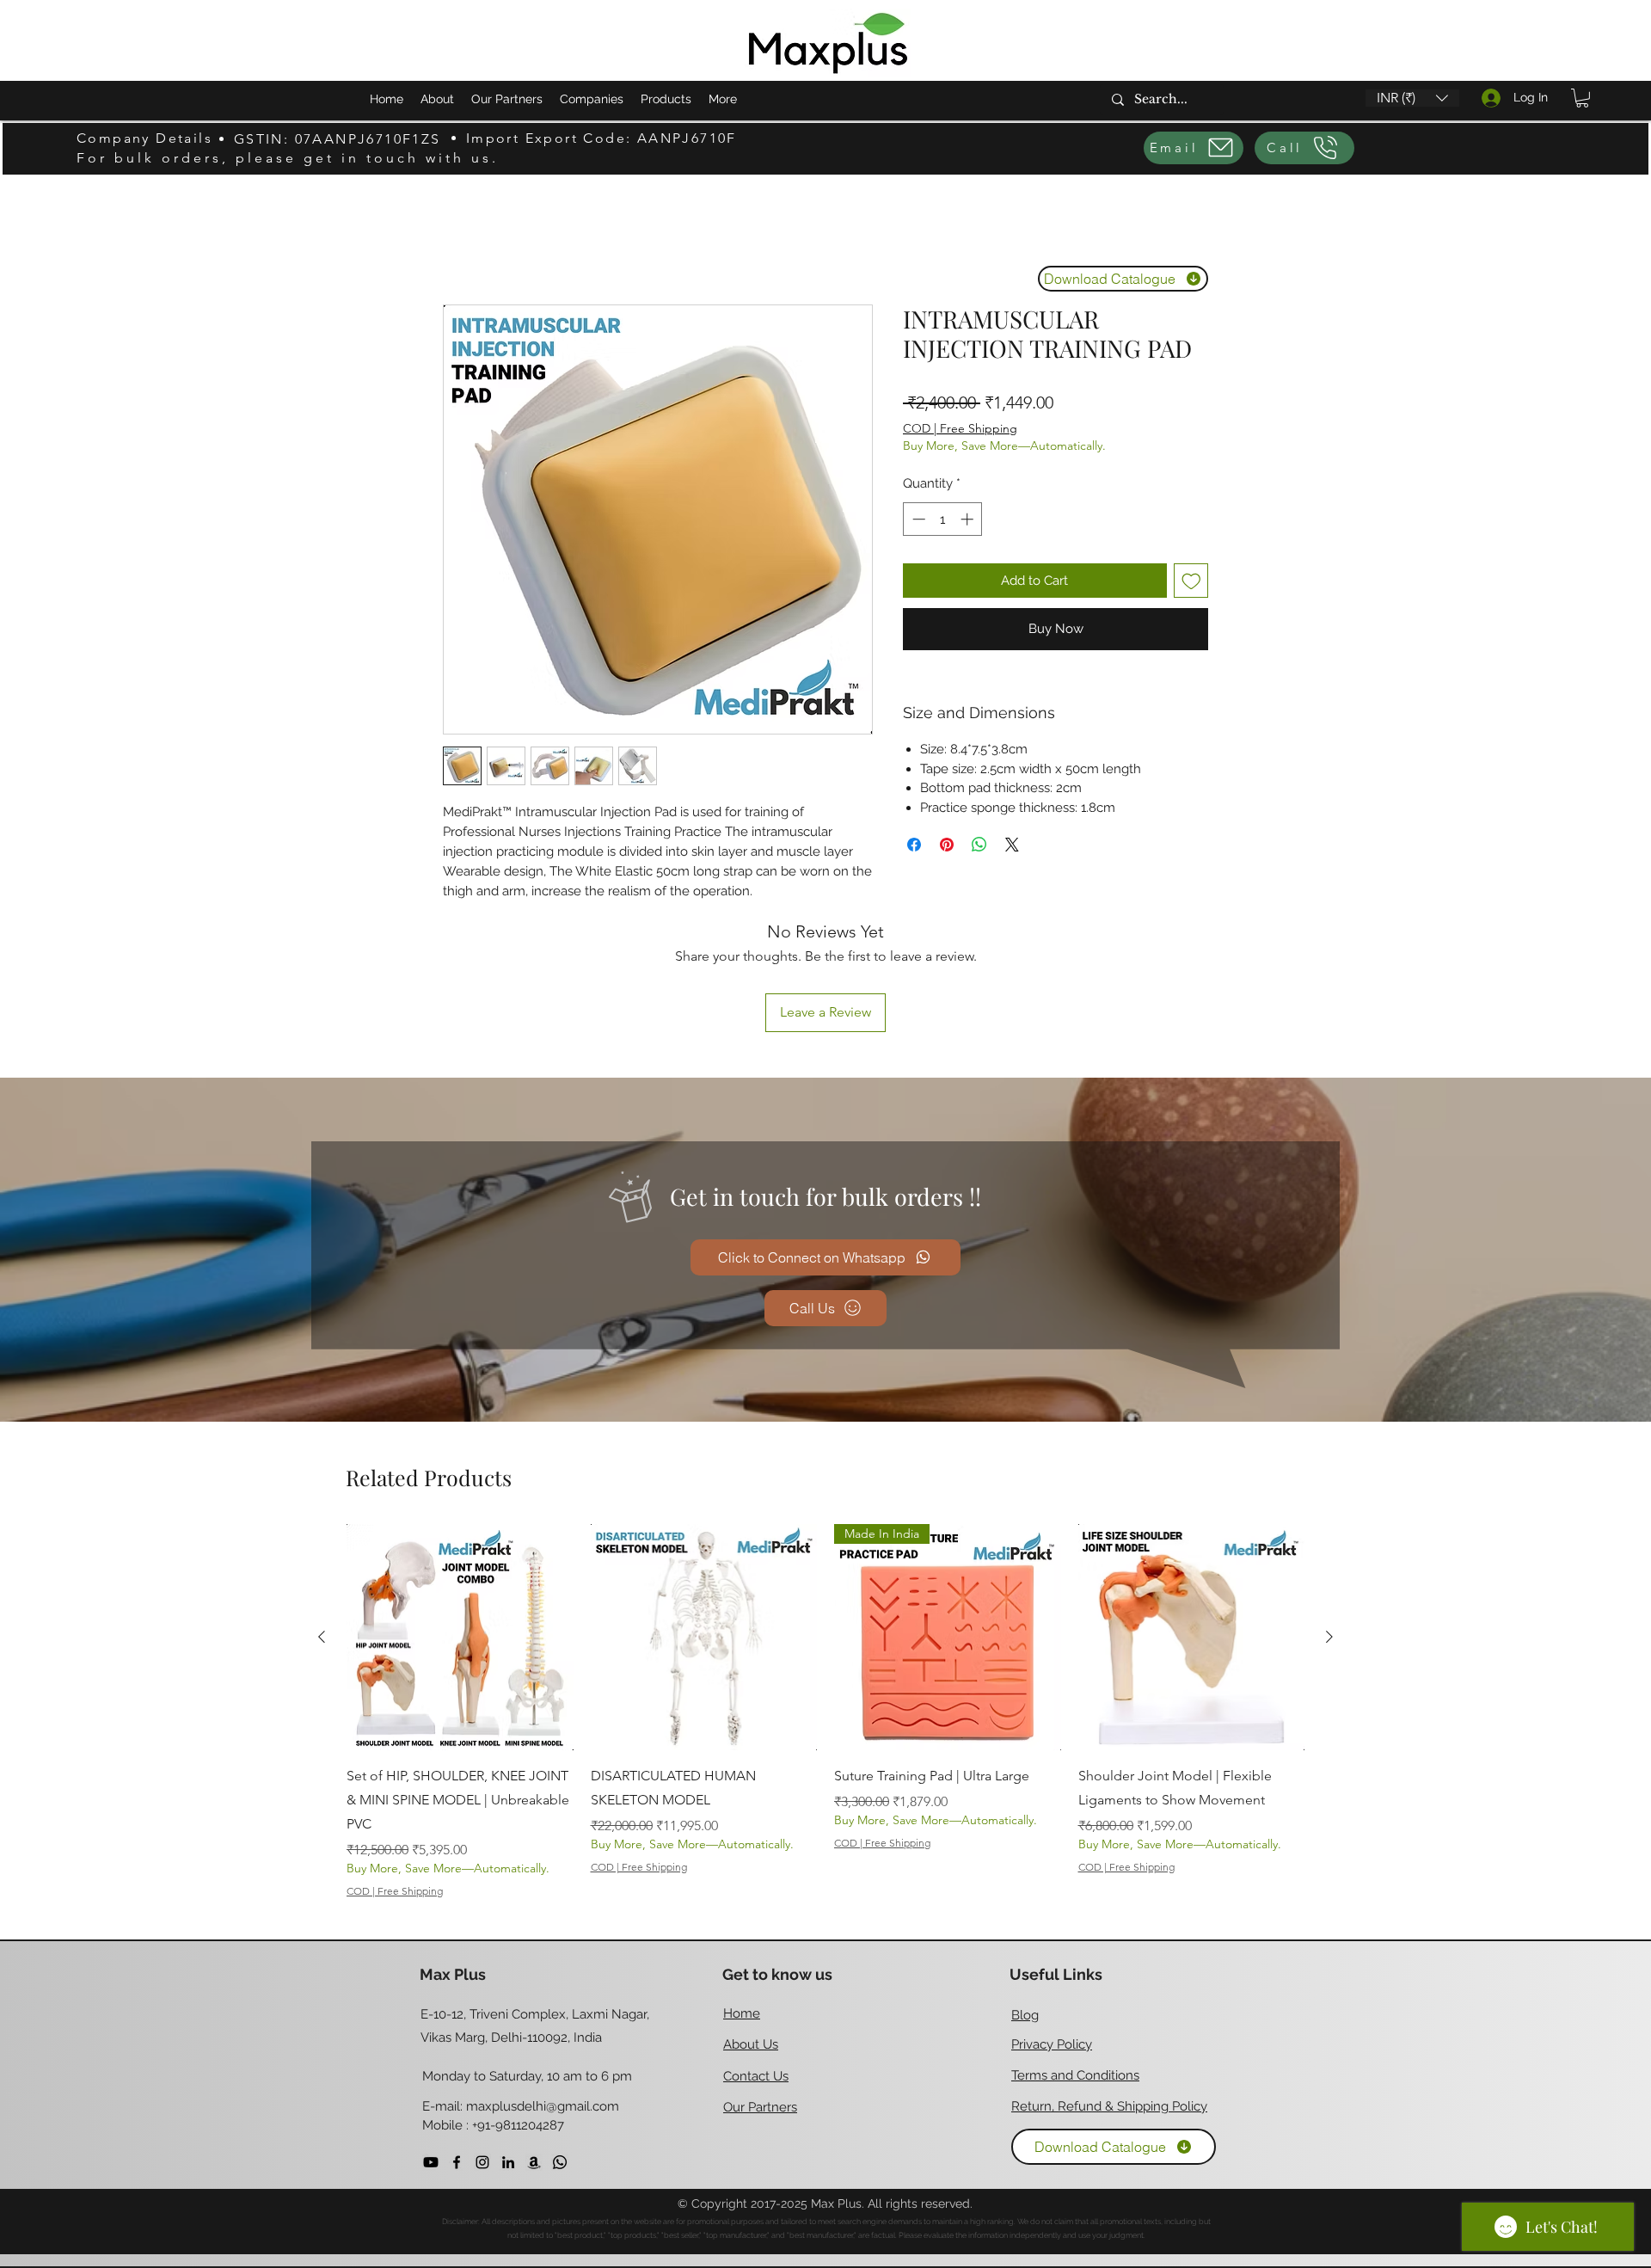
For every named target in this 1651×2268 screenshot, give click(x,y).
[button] (1412, 98)
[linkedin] (508, 2048)
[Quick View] (460, 1523)
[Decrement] (917, 519)
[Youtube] (431, 2048)
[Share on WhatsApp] (979, 845)
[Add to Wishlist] (1191, 581)
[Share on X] (1012, 845)
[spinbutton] (943, 519)
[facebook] (457, 2048)
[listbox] (1412, 98)
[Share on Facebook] (914, 845)
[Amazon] (534, 2048)
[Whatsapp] (560, 2048)
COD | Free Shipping (960, 428)
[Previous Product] (322, 1522)
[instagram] (482, 2048)
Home (462, 240)
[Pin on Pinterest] (947, 845)
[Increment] (969, 519)
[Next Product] (1329, 1522)
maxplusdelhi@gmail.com (543, 1992)
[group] (825, 1597)
